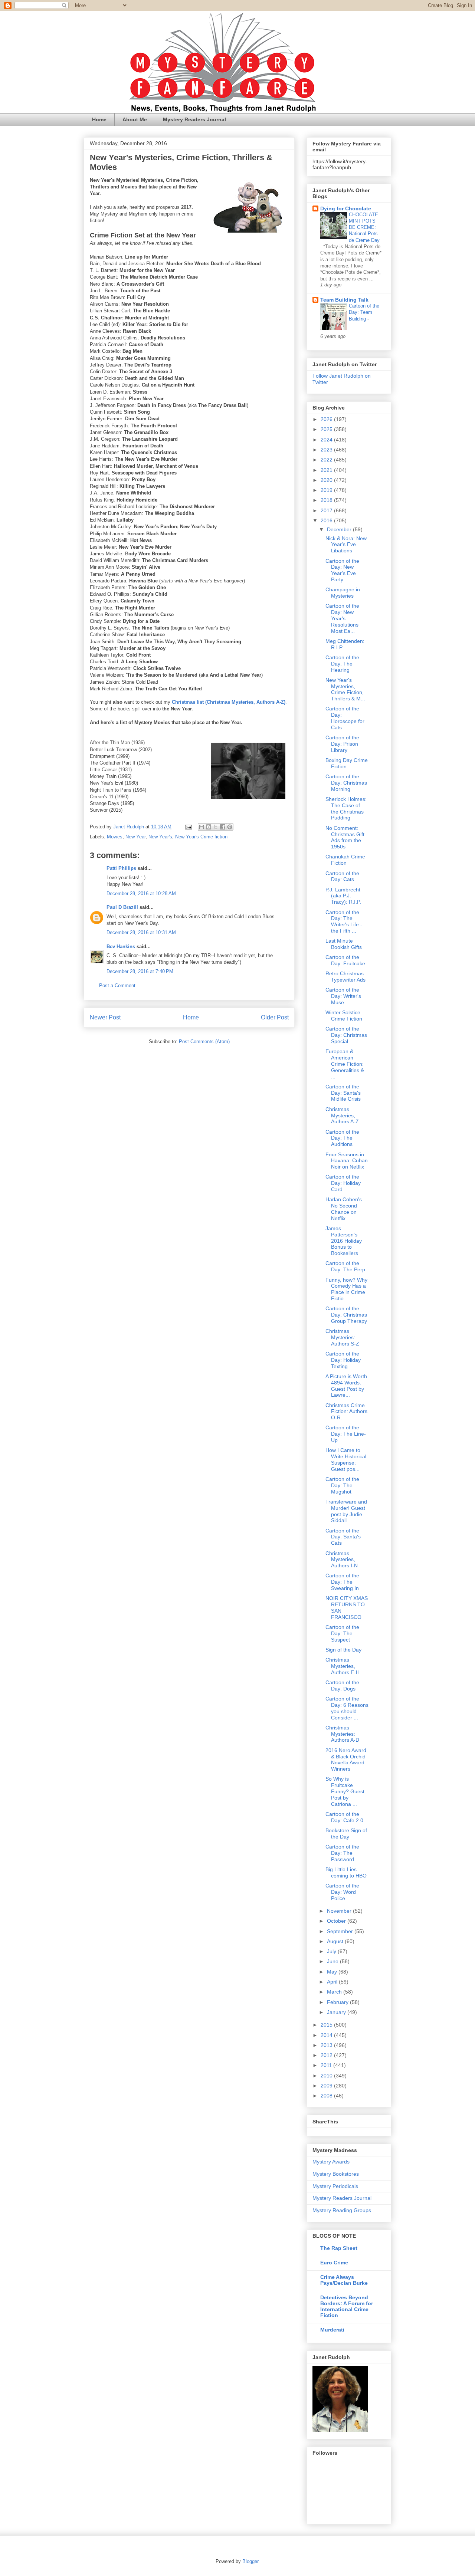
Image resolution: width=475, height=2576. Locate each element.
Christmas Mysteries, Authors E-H (343, 1666)
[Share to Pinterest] (230, 827)
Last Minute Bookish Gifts (344, 944)
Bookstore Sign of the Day (346, 1834)
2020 (327, 480)
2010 (327, 2076)
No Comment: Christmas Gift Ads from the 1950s (345, 837)
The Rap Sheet (339, 2248)
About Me (135, 119)
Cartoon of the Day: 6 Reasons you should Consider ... (347, 1708)
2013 (327, 2045)
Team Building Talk (344, 300)
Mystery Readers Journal (194, 119)
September (341, 1931)
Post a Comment (117, 985)
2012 (327, 2055)
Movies (115, 837)
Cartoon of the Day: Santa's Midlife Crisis (343, 1093)
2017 (327, 510)
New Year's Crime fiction (201, 837)
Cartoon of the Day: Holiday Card (343, 1183)
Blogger (250, 2561)
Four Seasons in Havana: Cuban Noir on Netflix (347, 1161)
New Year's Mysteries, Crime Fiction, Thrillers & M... (345, 689)
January (337, 2012)
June (333, 1961)
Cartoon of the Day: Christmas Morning (346, 783)
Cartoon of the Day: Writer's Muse (343, 996)
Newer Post (105, 1017)
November (340, 1911)
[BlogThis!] (209, 827)
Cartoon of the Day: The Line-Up (346, 1434)
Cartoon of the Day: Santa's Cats (343, 1537)
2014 (327, 2035)
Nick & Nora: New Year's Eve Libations (346, 545)
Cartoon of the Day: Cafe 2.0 (344, 1817)
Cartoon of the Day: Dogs (342, 1685)
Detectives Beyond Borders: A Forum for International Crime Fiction (347, 2306)
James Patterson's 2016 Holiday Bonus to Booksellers (344, 1241)
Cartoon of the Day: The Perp (345, 1266)
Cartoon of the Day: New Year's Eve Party (342, 570)
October (337, 1921)
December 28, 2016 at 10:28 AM (141, 893)
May (333, 1972)
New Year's (160, 837)
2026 (327, 419)
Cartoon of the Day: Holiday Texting (343, 1360)
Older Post (275, 1017)
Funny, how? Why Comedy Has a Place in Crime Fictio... (346, 1289)
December (340, 529)
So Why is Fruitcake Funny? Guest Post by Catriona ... (345, 1791)
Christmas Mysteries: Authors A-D (342, 1734)
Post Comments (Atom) (204, 1041)
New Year (135, 837)
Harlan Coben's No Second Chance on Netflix (344, 1209)
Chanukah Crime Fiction (345, 860)
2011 (327, 2065)
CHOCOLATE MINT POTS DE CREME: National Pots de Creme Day (364, 227)
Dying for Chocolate (346, 208)
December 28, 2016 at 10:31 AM (141, 932)
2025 (327, 429)
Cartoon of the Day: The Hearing (342, 664)
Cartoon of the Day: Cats (342, 876)
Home (99, 119)
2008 (327, 2096)
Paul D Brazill (122, 907)
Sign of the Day (343, 1650)
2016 (327, 520)
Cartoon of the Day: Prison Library (342, 744)
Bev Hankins (121, 947)
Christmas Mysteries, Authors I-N (342, 1560)
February (338, 2002)
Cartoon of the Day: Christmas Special (346, 1035)
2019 (327, 490)
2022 (327, 460)
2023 (327, 450)
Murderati (332, 2330)
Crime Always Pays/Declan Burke (344, 2280)
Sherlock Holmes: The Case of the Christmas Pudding (346, 808)
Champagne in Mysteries (343, 593)
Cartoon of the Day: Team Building (364, 312)
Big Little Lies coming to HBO (346, 1872)
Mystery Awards (331, 2162)
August (336, 1941)
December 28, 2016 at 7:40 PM (140, 971)
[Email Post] (188, 827)
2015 (327, 2025)
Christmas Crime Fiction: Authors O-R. (346, 1412)
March (335, 1992)
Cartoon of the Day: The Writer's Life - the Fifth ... (344, 921)
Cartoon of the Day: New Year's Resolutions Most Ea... (342, 618)
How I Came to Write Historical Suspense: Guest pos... (346, 1459)
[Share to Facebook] (223, 827)
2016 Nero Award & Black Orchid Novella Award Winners (346, 1759)
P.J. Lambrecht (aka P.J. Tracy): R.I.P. (343, 896)
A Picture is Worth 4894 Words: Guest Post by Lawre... (346, 1386)
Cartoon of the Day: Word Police (342, 1892)
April (333, 1982)
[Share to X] (216, 827)
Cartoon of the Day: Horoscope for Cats (345, 718)
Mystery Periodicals (335, 2186)
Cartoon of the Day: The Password (342, 1853)
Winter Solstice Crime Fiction (344, 1016)
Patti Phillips (121, 868)
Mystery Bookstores (336, 2174)
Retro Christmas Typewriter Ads (345, 977)
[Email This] (202, 827)
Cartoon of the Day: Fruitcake (345, 960)
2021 (327, 470)
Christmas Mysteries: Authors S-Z (342, 1337)
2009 (327, 2086)
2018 (327, 500)
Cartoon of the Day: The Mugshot (342, 1485)
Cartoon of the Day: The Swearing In (342, 1582)
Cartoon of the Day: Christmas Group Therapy (346, 1315)
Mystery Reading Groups (342, 2210)
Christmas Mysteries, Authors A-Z (342, 1115)
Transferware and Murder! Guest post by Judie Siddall (346, 1511)
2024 (327, 440)
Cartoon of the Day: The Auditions (342, 1138)
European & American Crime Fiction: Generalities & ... (345, 1064)
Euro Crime (334, 2263)
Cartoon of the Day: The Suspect (342, 1633)
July (332, 1951)
